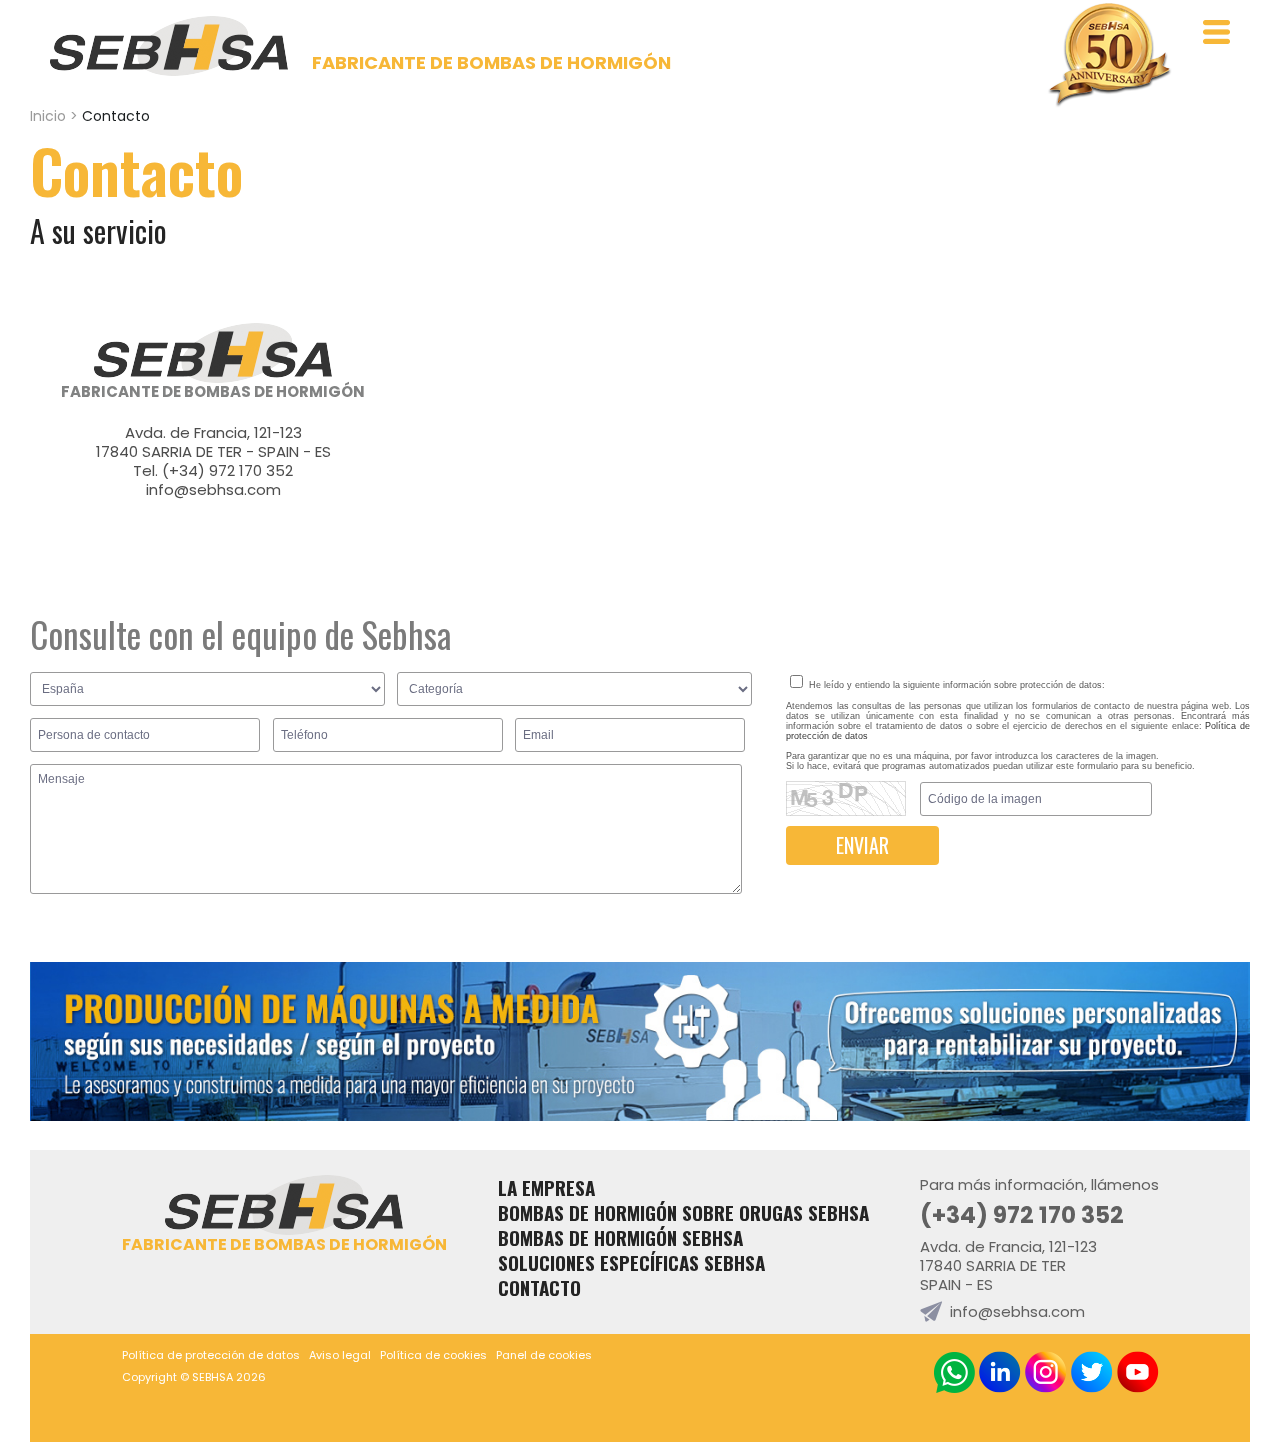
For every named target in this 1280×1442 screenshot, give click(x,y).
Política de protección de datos (211, 1355)
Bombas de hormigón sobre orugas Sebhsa (683, 1212)
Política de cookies (433, 1355)
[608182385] (954, 1372)
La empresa (546, 1187)
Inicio (48, 116)
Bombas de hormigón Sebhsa (620, 1237)
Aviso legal (340, 1355)
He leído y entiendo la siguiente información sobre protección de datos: (955, 685)
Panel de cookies (544, 1355)
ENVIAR (862, 845)
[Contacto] (640, 1114)
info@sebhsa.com (213, 489)
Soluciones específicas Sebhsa (631, 1262)
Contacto (539, 1287)
